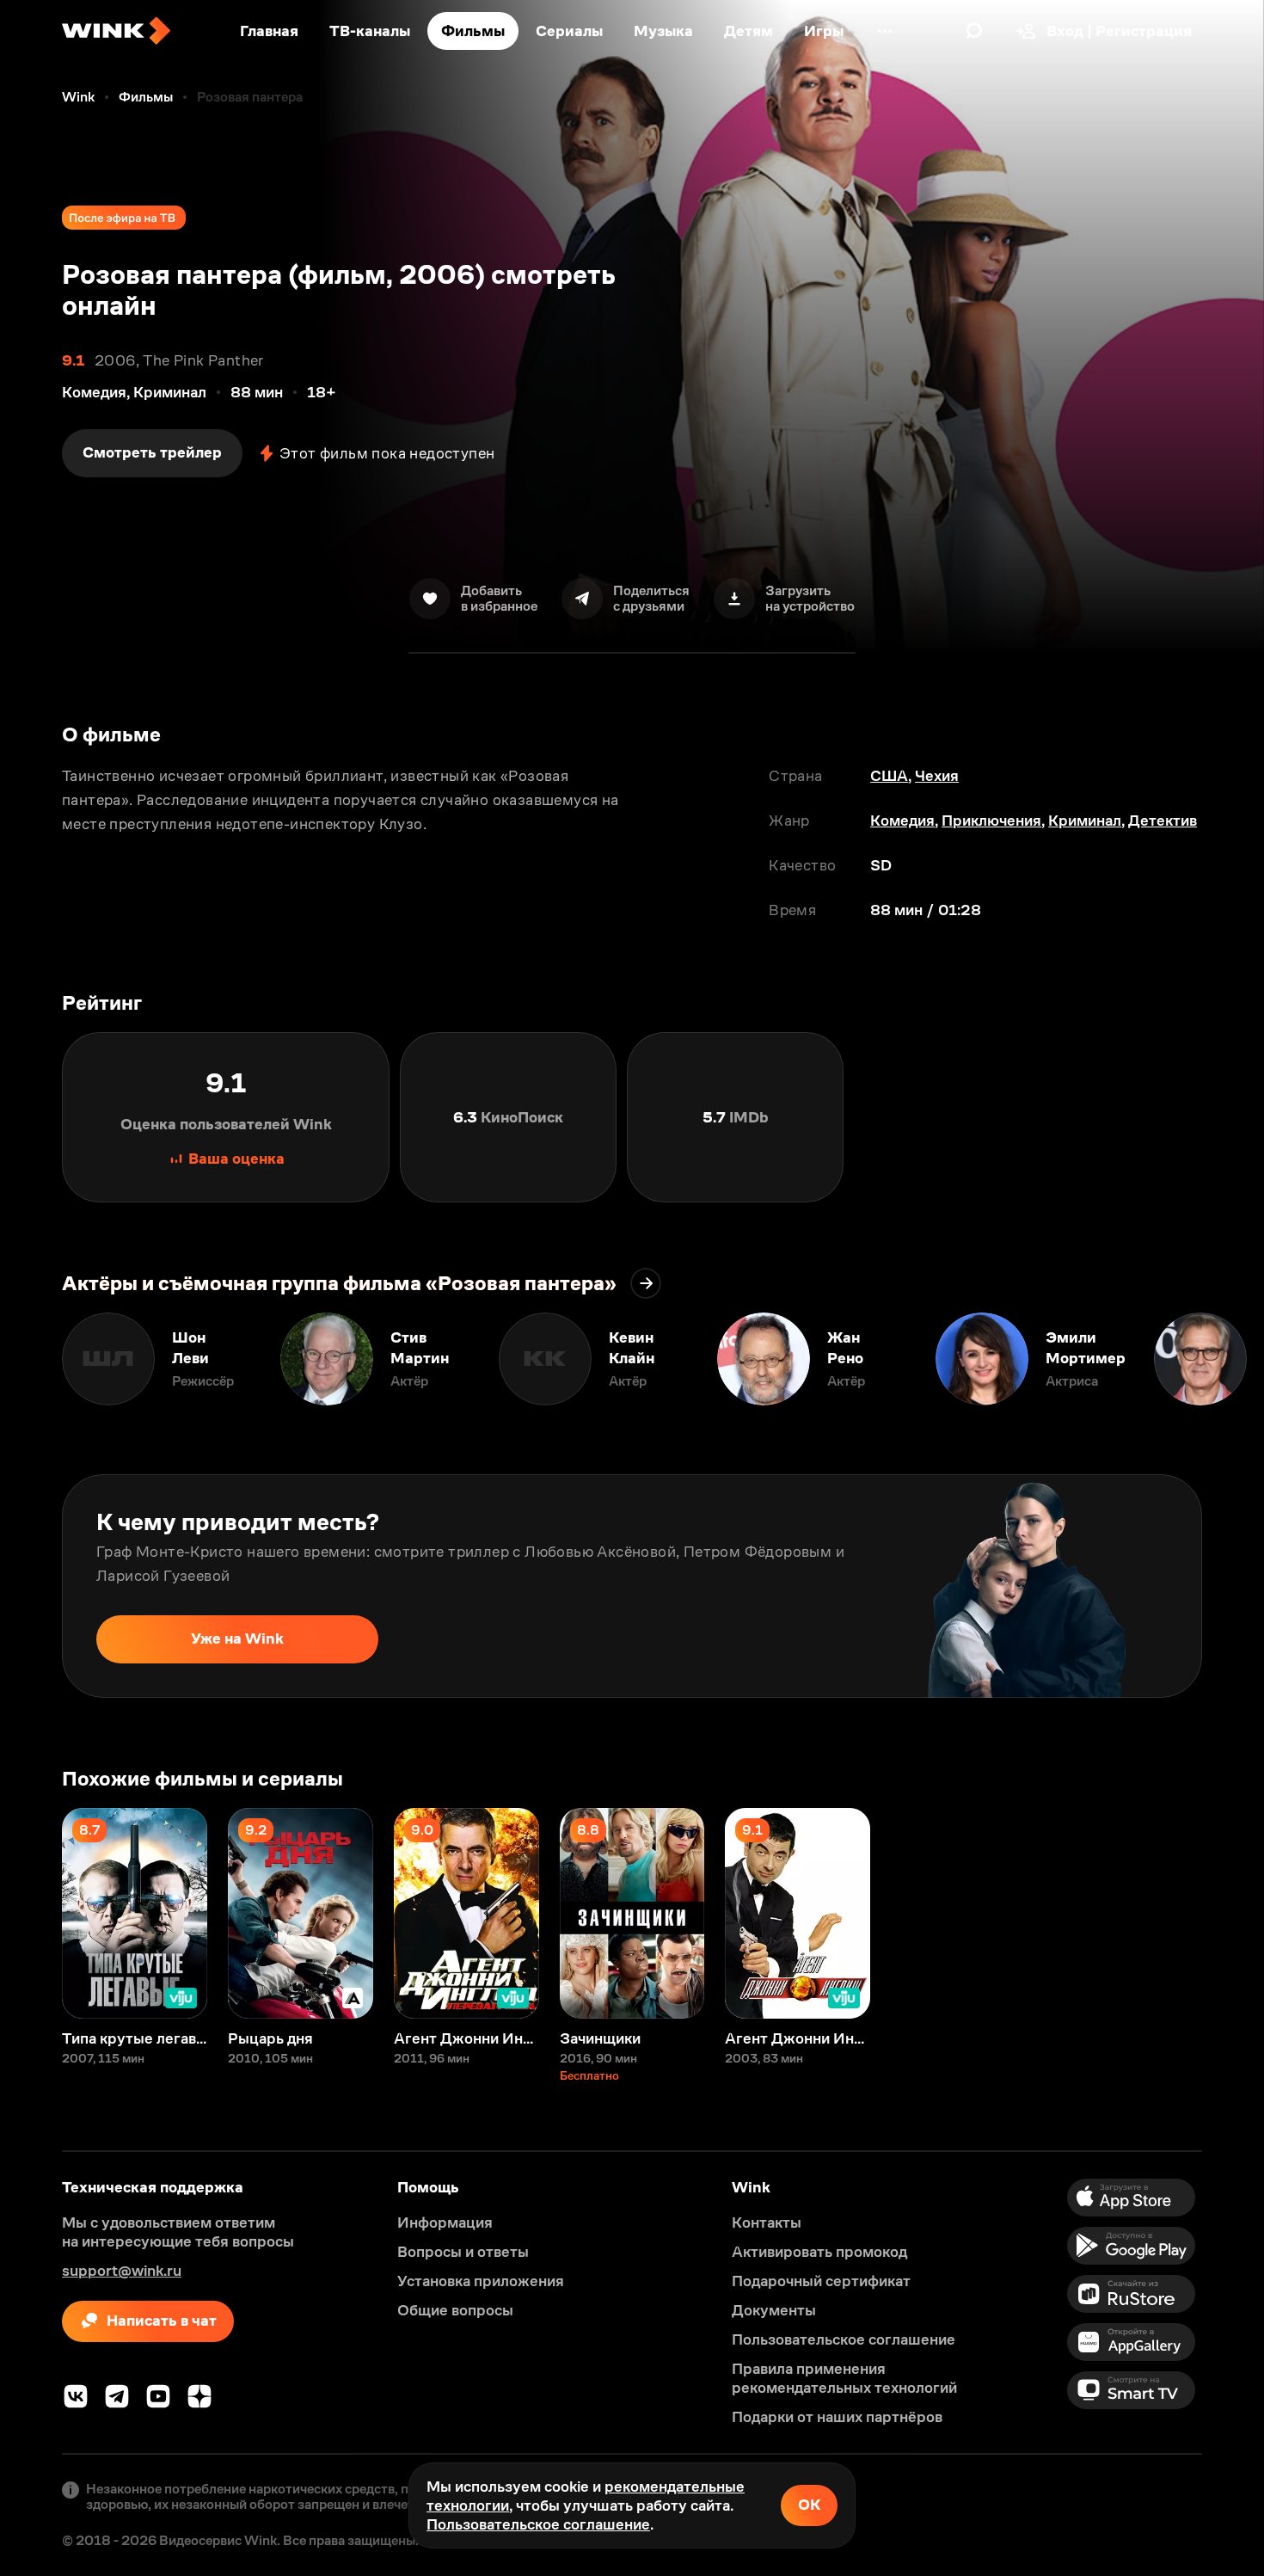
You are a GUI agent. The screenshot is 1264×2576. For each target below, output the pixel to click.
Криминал (1085, 821)
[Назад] (31, 1359)
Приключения (991, 821)
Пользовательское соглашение (538, 2524)
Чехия (937, 776)
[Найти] (974, 31)
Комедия (902, 821)
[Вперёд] (1233, 1359)
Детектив (1163, 821)
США (889, 776)
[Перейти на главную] (116, 31)
